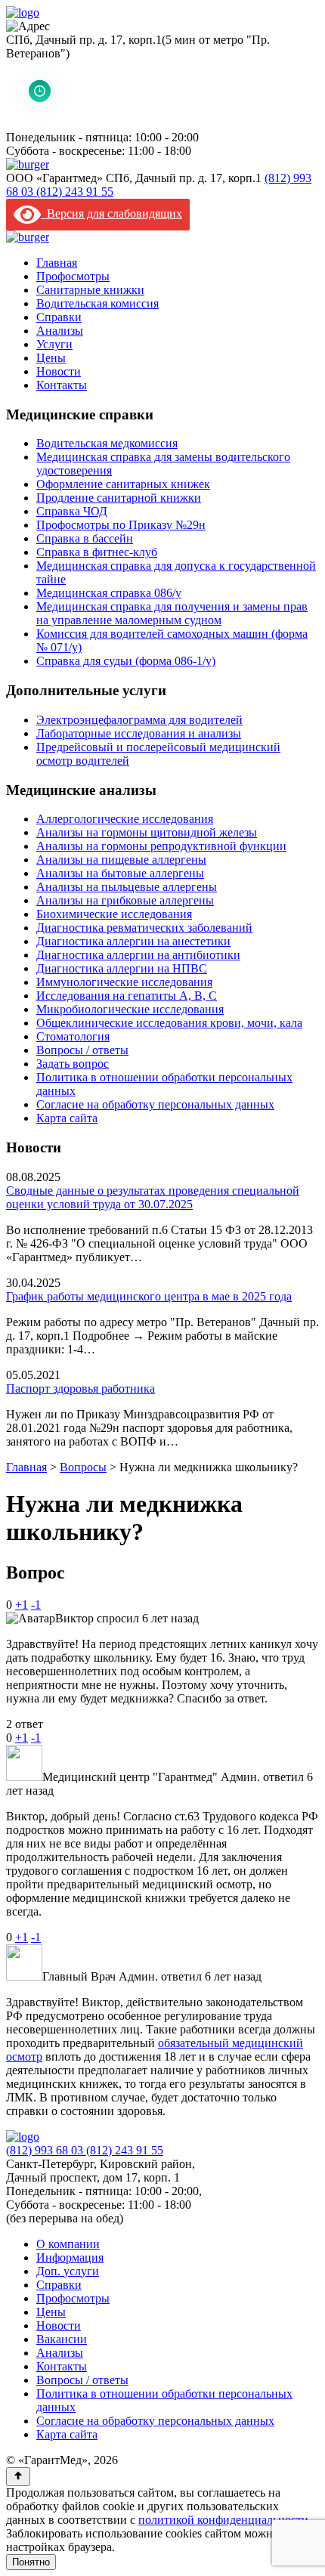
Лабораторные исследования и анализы (139, 733)
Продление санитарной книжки (119, 498)
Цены (51, 358)
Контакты (62, 385)
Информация (70, 2257)
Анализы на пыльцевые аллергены (127, 887)
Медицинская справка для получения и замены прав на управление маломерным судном (172, 613)
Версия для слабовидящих (111, 213)
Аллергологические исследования (125, 819)
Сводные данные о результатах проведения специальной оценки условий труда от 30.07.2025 (153, 1197)
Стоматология (73, 1036)
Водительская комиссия (97, 303)
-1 (36, 1605)
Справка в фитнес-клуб (97, 552)
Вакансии (62, 2339)
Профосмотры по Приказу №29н (121, 525)
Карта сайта (67, 1118)
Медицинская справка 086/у (109, 593)
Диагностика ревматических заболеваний (144, 928)
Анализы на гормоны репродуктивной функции (161, 846)
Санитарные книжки (90, 290)
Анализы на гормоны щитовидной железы (147, 832)
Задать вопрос (73, 1064)
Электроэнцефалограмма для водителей (139, 720)
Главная (57, 263)
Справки (59, 317)
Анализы (60, 331)
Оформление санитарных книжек (123, 484)
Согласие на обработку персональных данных (155, 1104)
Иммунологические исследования (124, 982)
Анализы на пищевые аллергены (121, 860)
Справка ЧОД (72, 511)
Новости (59, 371)
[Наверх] (18, 2477)
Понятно (31, 2562)
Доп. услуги (68, 2271)
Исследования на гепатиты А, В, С (127, 996)
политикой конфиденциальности (223, 2520)
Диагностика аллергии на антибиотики (138, 955)
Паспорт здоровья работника (80, 1389)
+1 (22, 1605)
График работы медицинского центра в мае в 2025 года (149, 1296)
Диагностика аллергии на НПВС (122, 968)
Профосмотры (73, 276)
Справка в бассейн (85, 538)
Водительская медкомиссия (107, 443)
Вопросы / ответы (82, 1050)
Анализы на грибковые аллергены (125, 900)
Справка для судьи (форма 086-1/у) (126, 661)
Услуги (54, 344)
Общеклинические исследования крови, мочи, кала (169, 1023)
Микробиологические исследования (130, 1009)
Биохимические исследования (114, 914)
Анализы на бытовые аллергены (120, 873)
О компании (68, 2244)
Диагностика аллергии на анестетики (133, 941)
